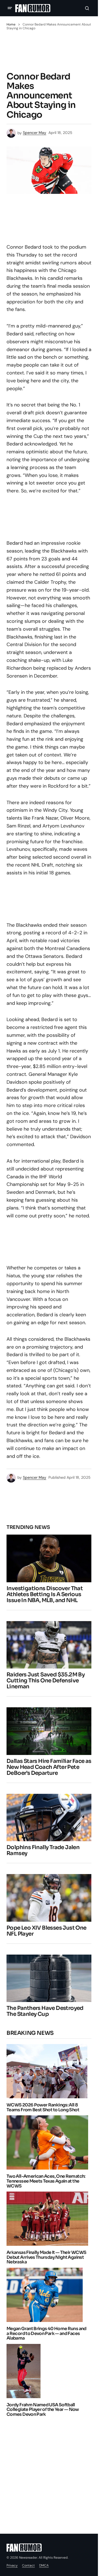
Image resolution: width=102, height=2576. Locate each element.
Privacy (12, 2565)
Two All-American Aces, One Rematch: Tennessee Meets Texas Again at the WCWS (46, 2181)
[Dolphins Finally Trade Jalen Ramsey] (49, 1818)
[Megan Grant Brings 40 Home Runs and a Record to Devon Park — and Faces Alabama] (46, 2295)
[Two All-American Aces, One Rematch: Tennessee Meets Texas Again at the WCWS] (49, 2142)
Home (11, 24)
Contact (28, 2565)
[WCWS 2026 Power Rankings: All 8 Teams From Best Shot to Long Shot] (48, 2071)
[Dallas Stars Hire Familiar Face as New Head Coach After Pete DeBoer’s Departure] (49, 1731)
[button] (10, 8)
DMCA (44, 2565)
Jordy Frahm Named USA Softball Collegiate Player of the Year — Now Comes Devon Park (43, 2410)
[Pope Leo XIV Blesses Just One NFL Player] (49, 1898)
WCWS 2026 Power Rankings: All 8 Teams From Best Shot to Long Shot (43, 2107)
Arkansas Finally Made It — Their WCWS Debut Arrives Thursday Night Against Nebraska (46, 2257)
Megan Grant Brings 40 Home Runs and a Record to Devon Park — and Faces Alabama (47, 2333)
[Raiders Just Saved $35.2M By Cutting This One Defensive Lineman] (49, 1645)
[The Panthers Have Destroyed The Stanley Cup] (49, 1978)
